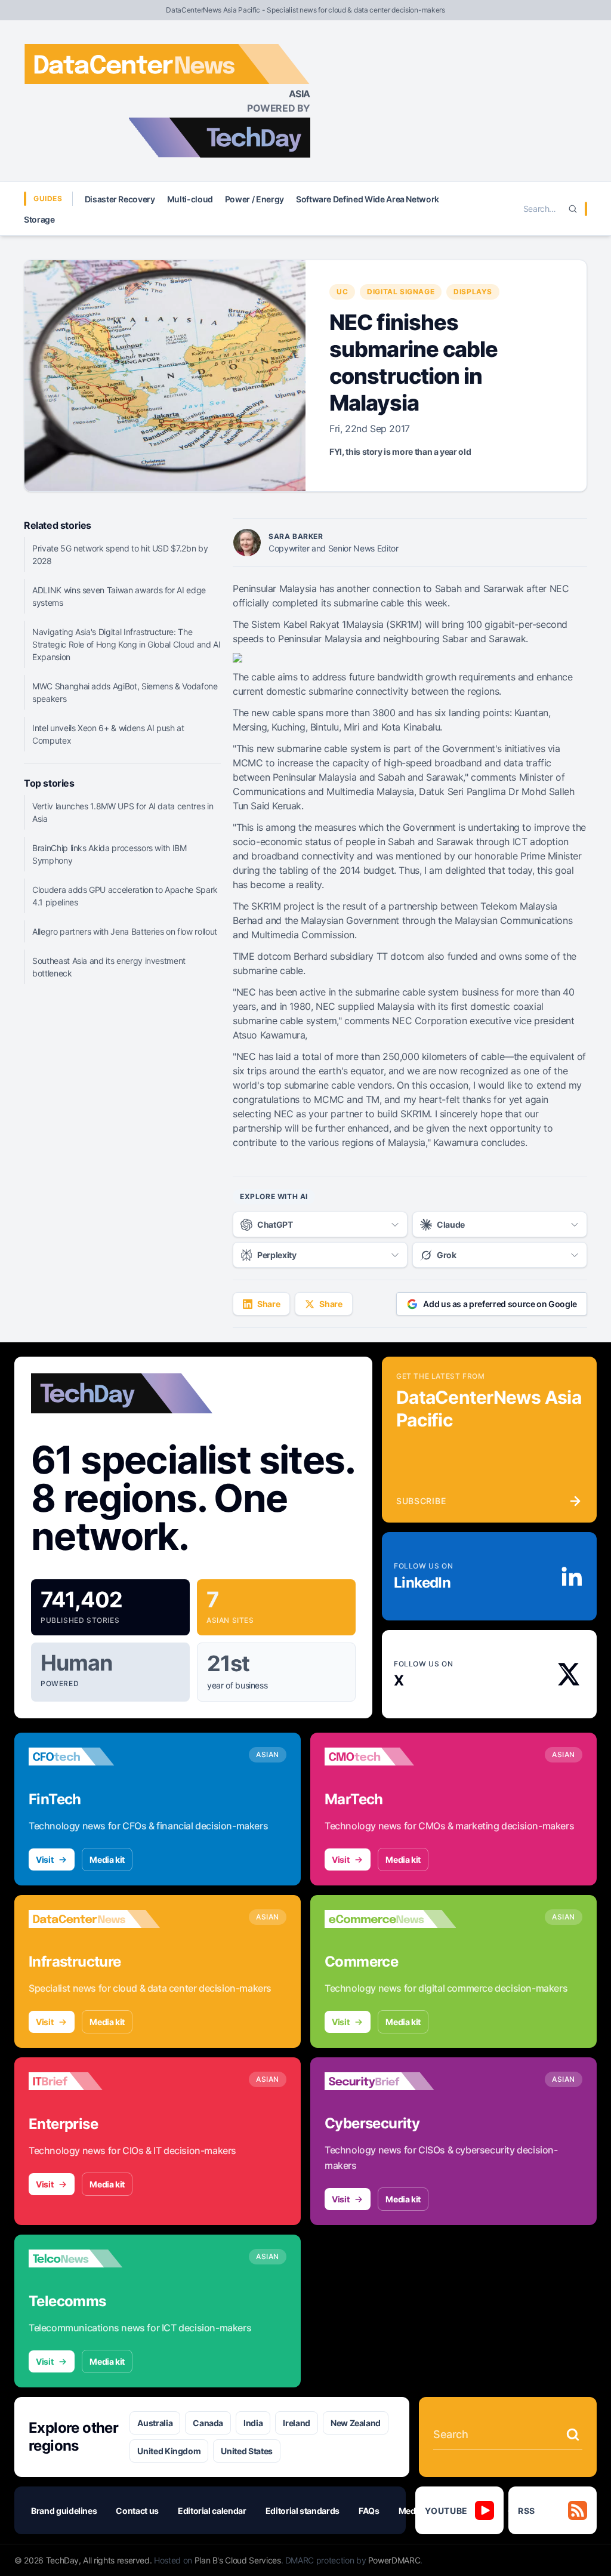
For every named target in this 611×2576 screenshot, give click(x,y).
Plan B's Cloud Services (238, 2560)
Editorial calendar (212, 2511)
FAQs (369, 2511)
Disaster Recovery (120, 199)
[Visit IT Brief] (94, 2081)
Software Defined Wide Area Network (368, 199)
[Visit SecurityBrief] (390, 2081)
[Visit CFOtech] (94, 1757)
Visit (44, 1859)
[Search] (573, 209)
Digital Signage (401, 292)
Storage (39, 219)
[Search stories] (573, 2435)
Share (269, 1304)
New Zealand (356, 2423)
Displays (473, 292)
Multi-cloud (190, 199)
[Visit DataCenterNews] (94, 1919)
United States (246, 2451)
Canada (208, 2423)
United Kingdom (169, 2451)
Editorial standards (303, 2511)
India (253, 2423)
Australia (155, 2423)
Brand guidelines (64, 2511)
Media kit (107, 1859)
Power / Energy (254, 199)
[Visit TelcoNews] (94, 2258)
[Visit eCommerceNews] (390, 1919)
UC (342, 292)
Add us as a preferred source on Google (500, 1304)
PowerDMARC (394, 2560)
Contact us (137, 2511)
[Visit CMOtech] (390, 1757)
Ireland (297, 2423)
